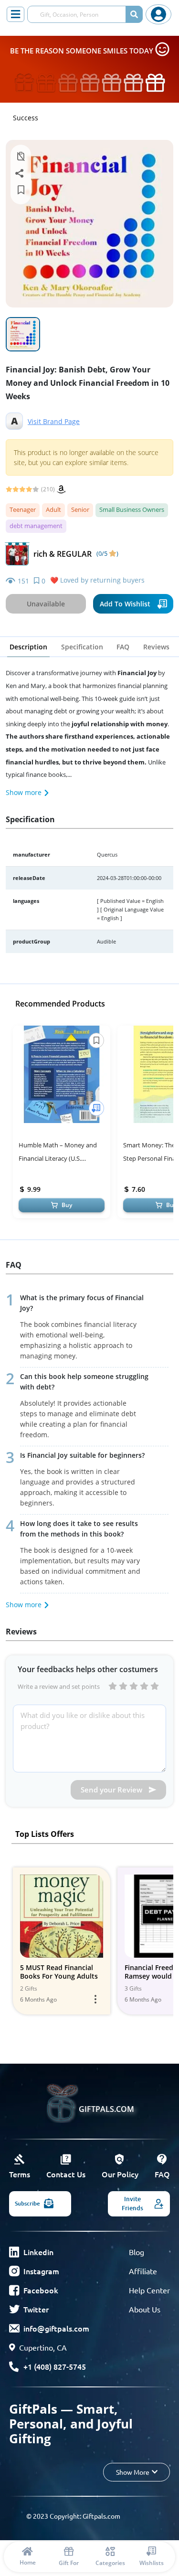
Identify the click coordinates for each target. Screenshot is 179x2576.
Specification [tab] (82, 647)
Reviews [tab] (156, 647)
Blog (137, 2252)
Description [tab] (28, 647)
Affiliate (143, 2271)
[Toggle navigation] (16, 14)
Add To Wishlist (125, 604)
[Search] (134, 14)
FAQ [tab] (123, 647)
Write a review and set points (59, 1686)
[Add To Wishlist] (96, 1108)
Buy (67, 1205)
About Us (145, 2309)
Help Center (149, 2290)
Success (26, 118)
